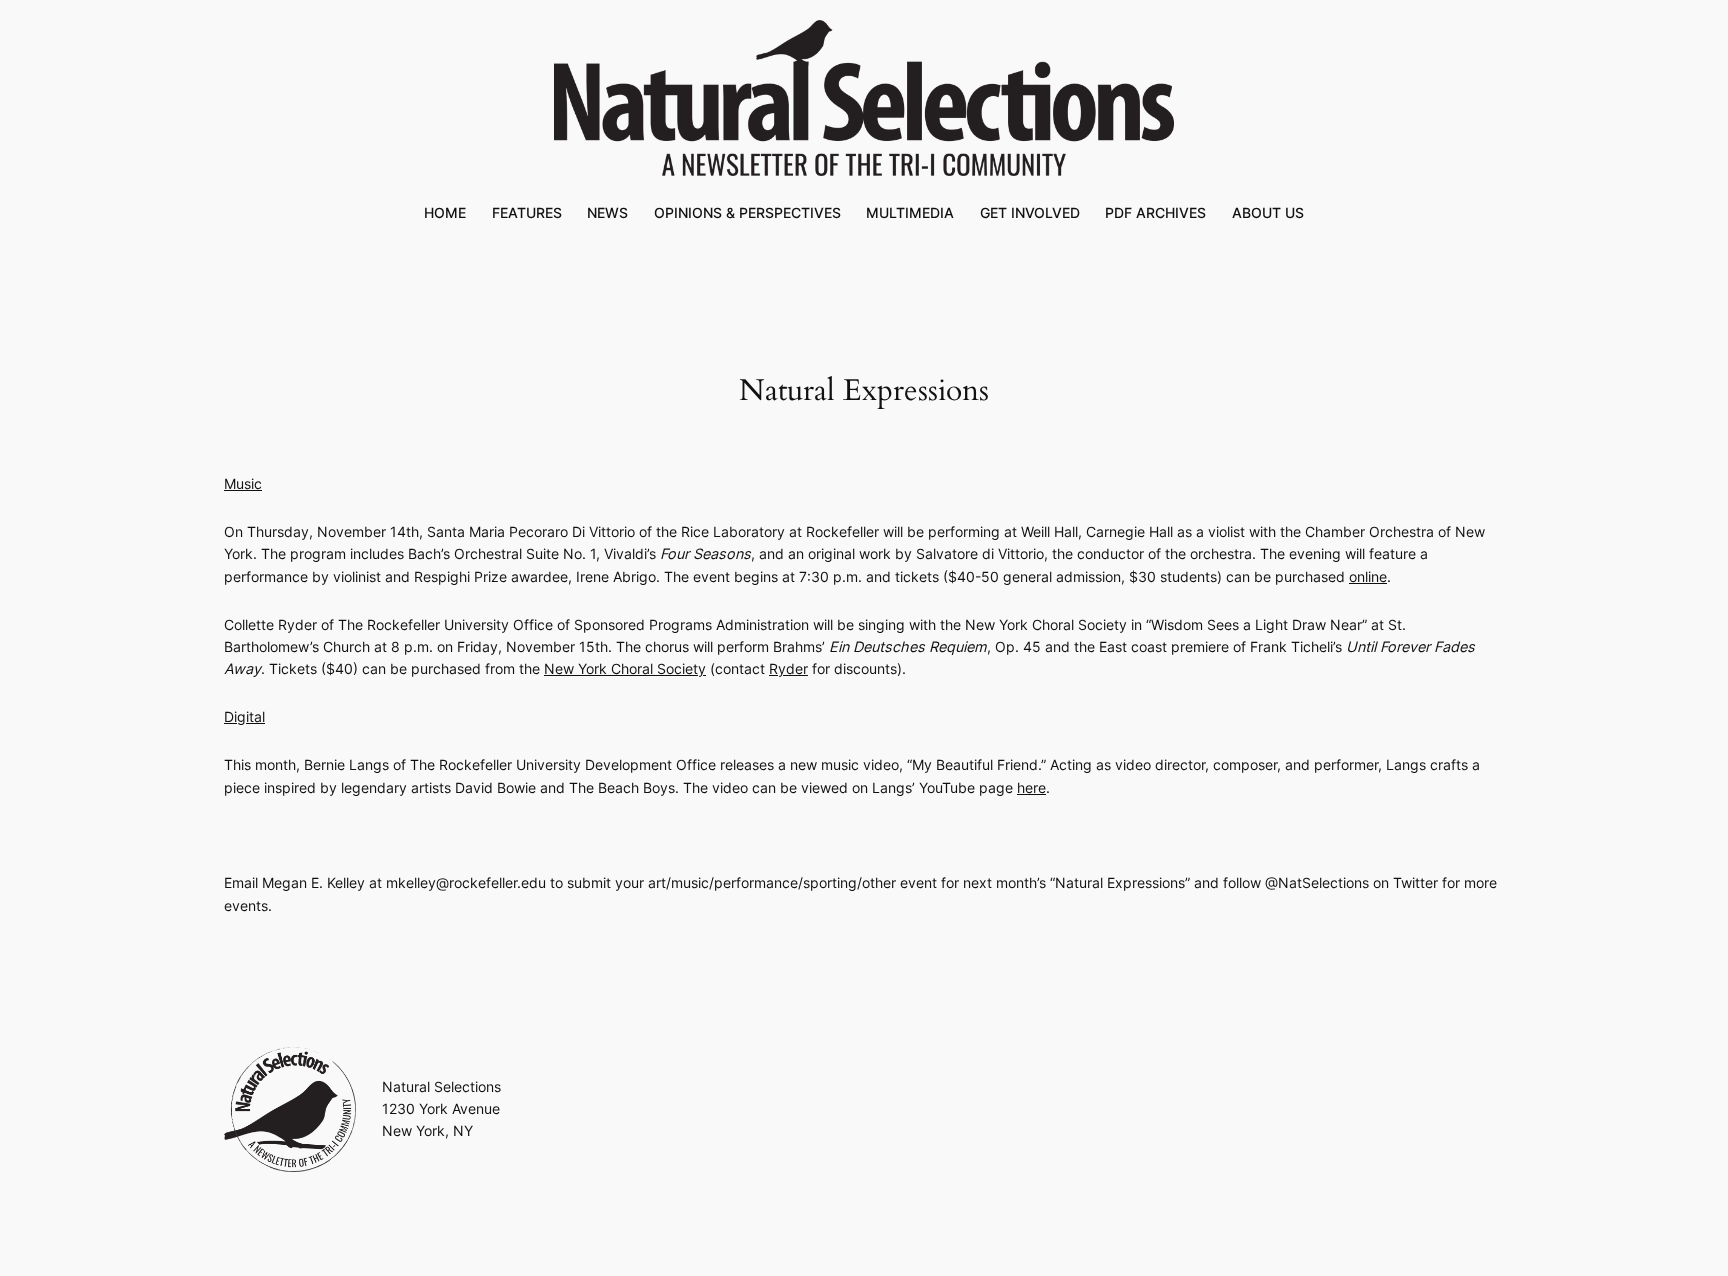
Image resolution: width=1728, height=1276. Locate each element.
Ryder (788, 668)
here (1031, 787)
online (1368, 576)
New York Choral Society (625, 668)
